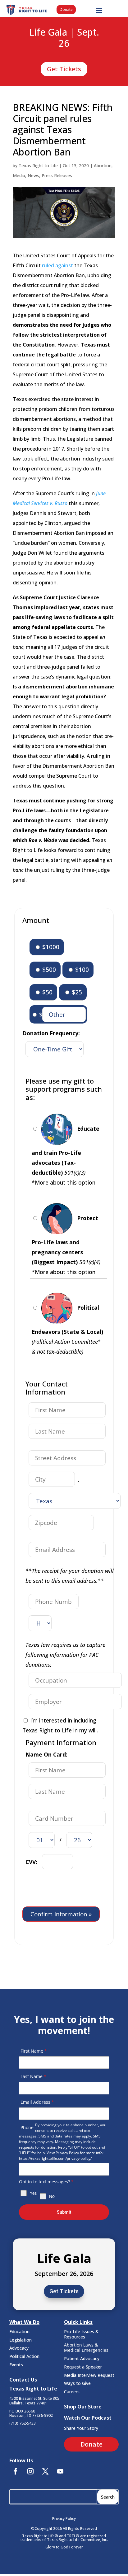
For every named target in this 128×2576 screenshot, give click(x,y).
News (33, 175)
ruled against (57, 265)
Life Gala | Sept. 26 (64, 38)
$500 (48, 969)
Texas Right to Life (38, 166)
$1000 (50, 947)
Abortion (103, 166)
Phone (27, 2127)
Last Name (33, 2076)
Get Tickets (64, 69)
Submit (64, 2212)
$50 (47, 992)
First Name (34, 2051)
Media (19, 175)
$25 (76, 992)
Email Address (37, 2102)
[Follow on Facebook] (16, 2471)
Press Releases (57, 175)
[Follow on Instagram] (30, 2471)
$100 (81, 969)
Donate (66, 9)
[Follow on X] (45, 2471)
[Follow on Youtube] (60, 2471)
